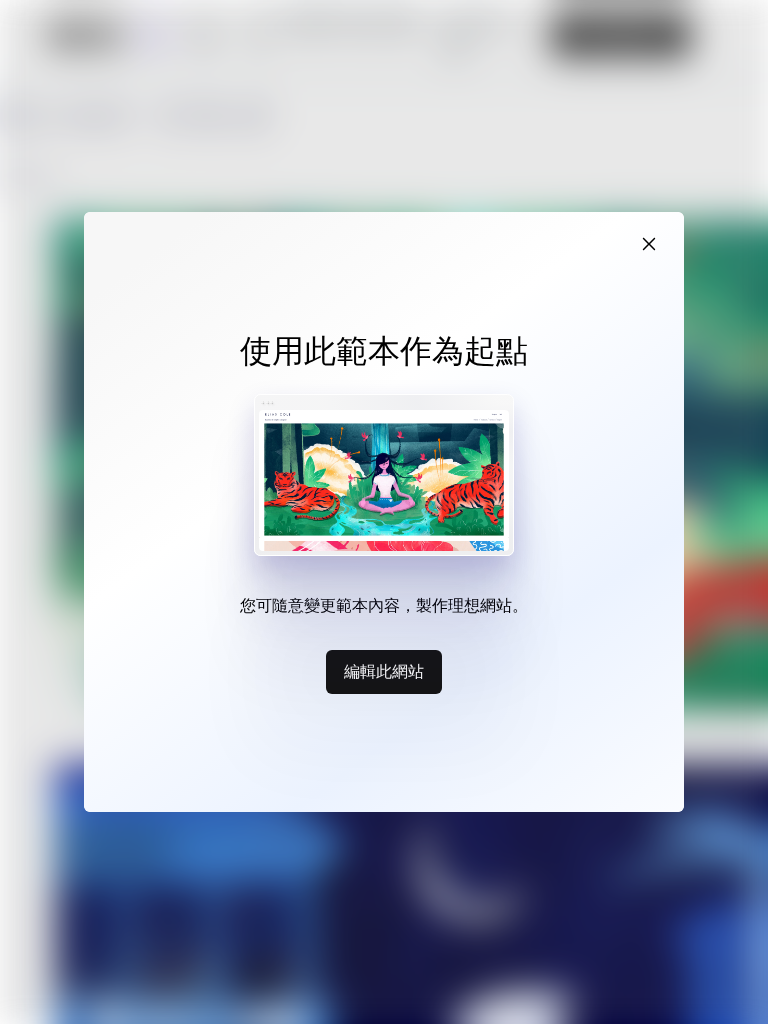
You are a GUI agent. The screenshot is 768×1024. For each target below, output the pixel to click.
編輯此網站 (384, 671)
